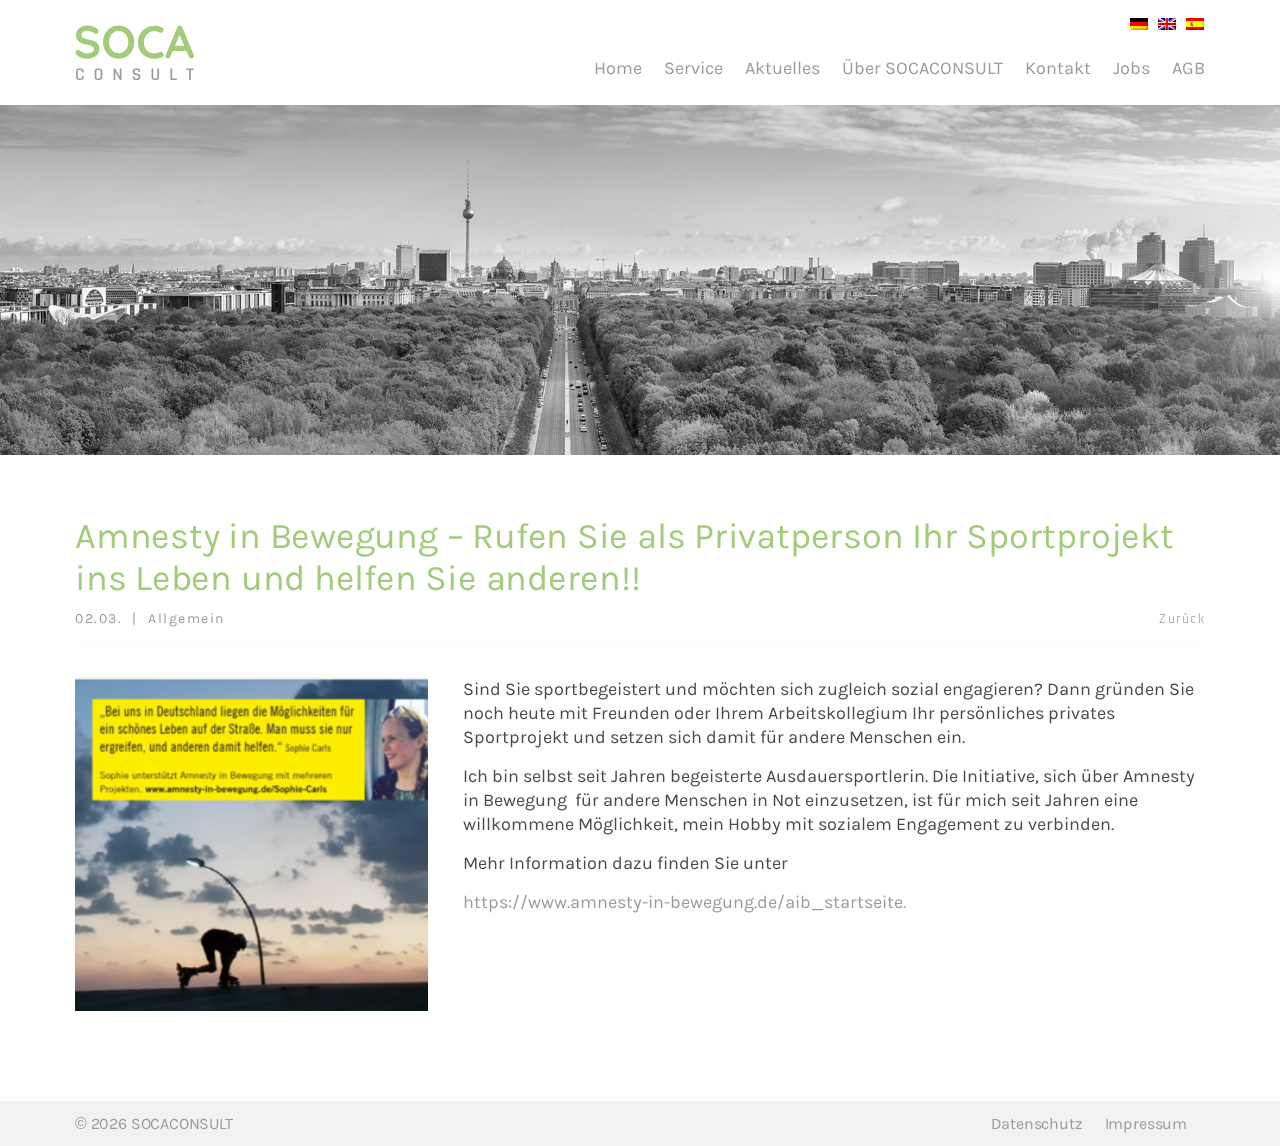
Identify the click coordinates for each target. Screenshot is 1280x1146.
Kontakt (1058, 68)
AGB (1188, 68)
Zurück (1182, 619)
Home (618, 68)
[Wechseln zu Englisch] (1162, 22)
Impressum (1146, 1123)
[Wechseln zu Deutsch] (1134, 22)
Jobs (1131, 68)
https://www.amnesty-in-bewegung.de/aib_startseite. (684, 902)
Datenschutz (1037, 1123)
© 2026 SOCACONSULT (154, 1123)
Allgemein (186, 618)
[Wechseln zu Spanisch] (1190, 22)
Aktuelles (782, 68)
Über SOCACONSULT (922, 68)
